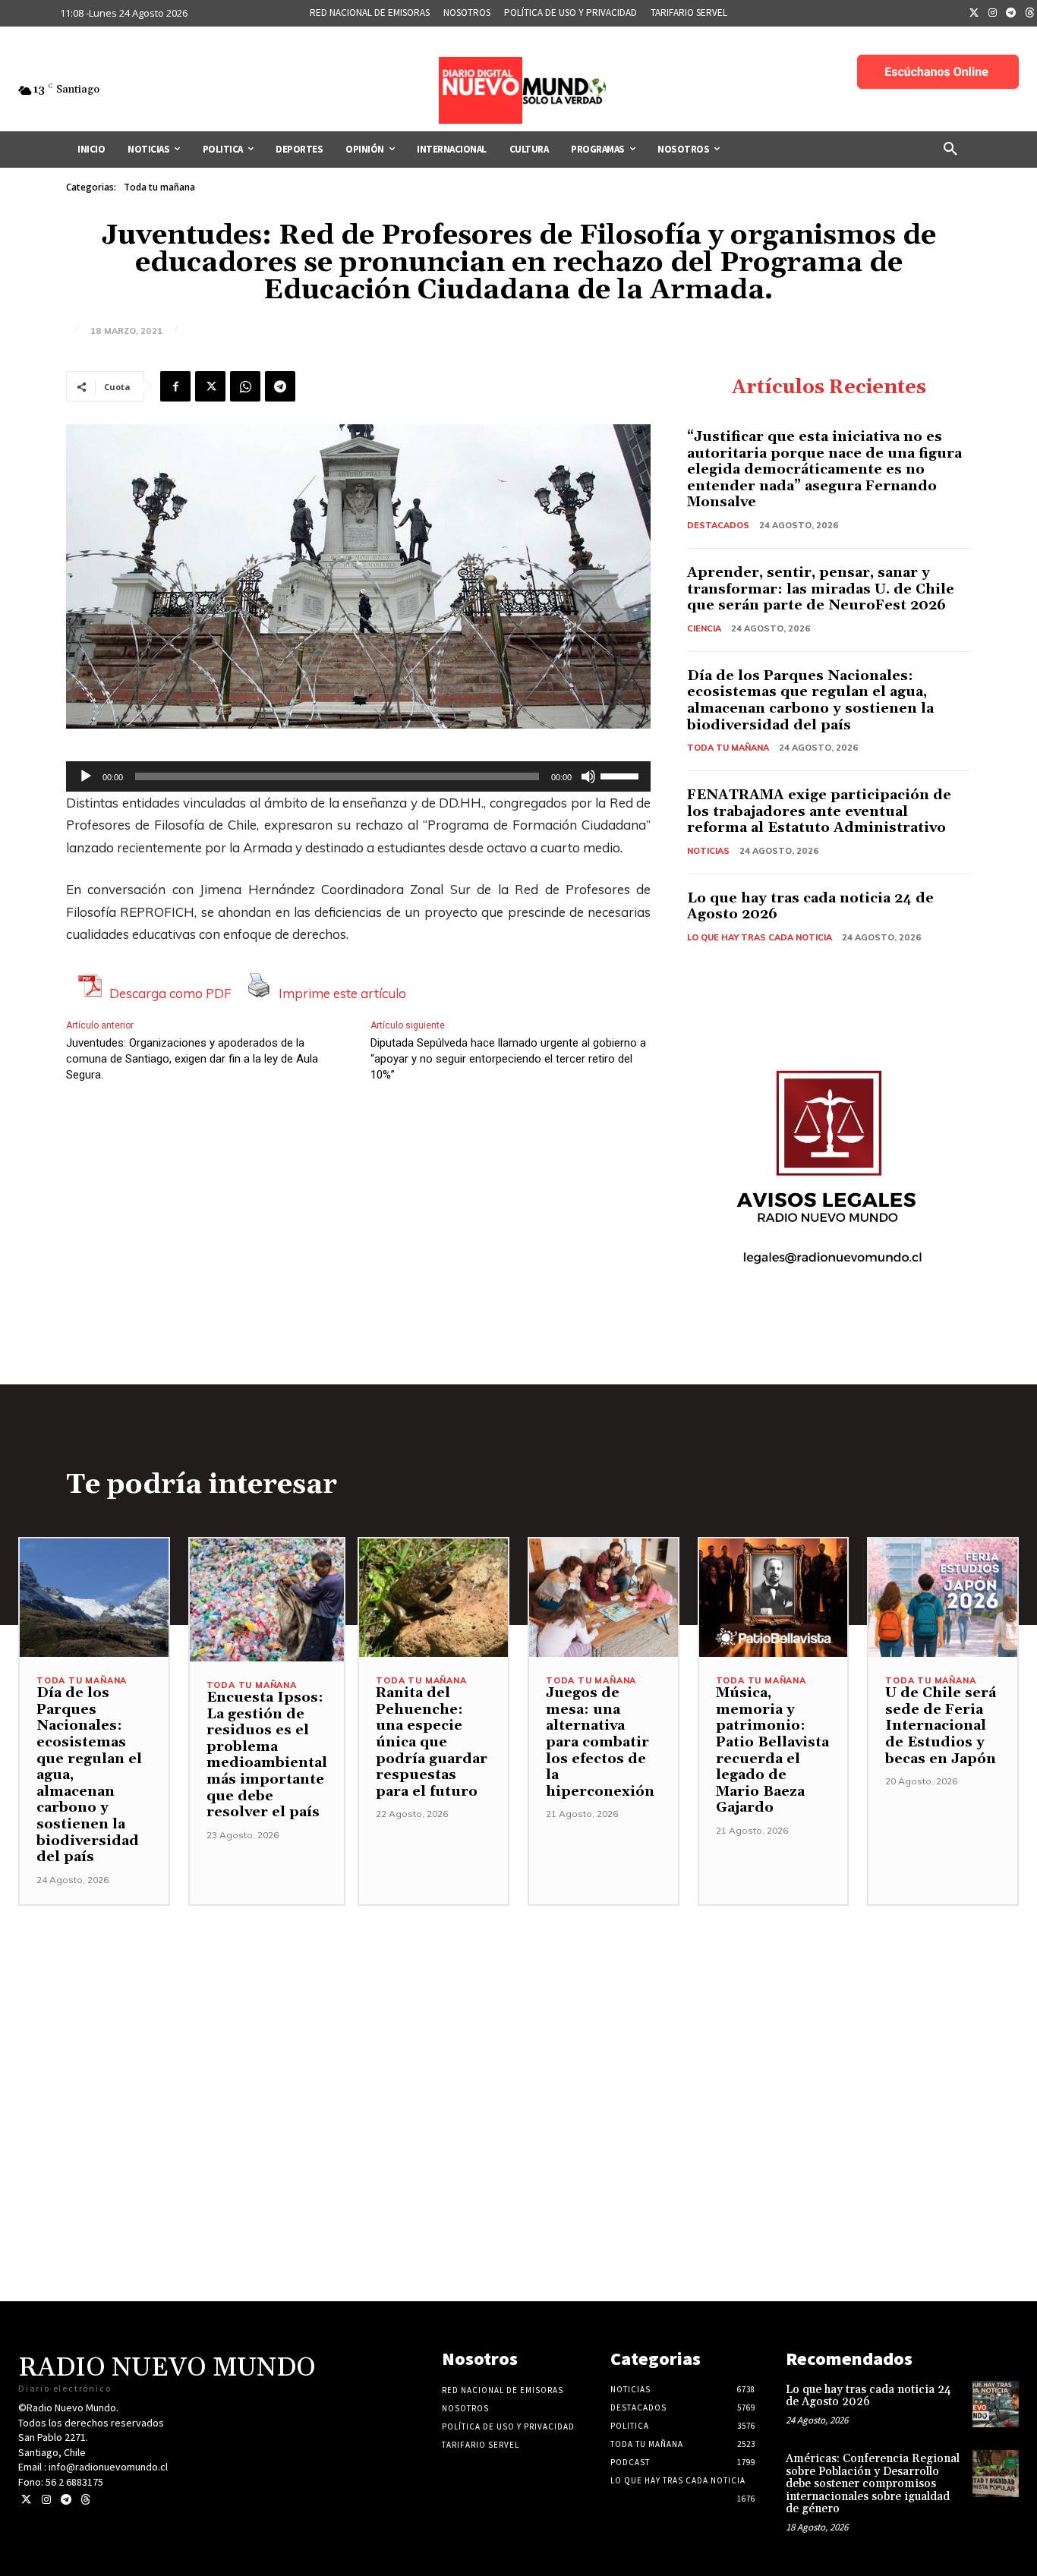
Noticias (708, 851)
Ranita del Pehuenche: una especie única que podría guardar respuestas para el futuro (432, 1742)
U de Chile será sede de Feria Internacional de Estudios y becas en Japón (942, 1726)
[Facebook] (175, 386)
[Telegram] (1011, 14)
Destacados (718, 525)
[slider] (622, 775)
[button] (950, 150)
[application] (358, 776)
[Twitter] (974, 14)
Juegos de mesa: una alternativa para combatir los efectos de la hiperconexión (600, 1742)
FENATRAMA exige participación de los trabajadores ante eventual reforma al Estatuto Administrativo (819, 811)
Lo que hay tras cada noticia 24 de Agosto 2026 (810, 907)
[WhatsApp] (245, 386)
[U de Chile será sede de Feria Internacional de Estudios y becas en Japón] (943, 1598)
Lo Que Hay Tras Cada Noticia (760, 937)
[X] (210, 386)
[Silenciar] (588, 776)
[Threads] (85, 2500)
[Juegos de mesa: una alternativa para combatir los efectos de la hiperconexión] (604, 1598)
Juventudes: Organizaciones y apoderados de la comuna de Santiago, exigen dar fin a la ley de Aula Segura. (192, 1059)
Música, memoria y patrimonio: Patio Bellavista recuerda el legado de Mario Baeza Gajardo (772, 1750)
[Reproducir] (86, 776)
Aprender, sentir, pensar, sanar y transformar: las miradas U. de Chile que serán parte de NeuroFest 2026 (821, 589)
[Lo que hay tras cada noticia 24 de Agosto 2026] (996, 2404)
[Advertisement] (518, 2012)
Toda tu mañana (159, 187)
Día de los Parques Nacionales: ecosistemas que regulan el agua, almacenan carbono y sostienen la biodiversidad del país (810, 701)
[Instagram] (993, 14)
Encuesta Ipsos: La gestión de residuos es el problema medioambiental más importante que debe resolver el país (267, 1755)
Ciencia (704, 628)
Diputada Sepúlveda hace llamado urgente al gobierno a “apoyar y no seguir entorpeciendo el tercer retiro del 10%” (508, 1059)
